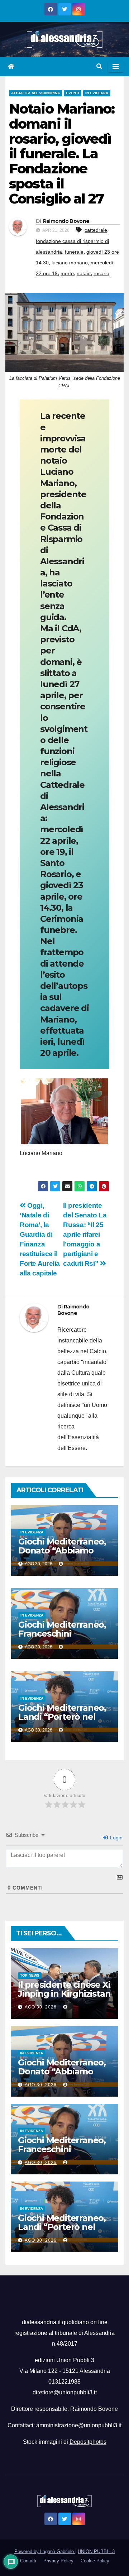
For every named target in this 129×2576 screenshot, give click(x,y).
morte (67, 273)
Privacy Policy (58, 2561)
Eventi (73, 93)
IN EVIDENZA (97, 93)
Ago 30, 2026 (41, 2007)
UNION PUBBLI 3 (96, 2551)
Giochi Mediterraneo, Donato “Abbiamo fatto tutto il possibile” (62, 1555)
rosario (101, 273)
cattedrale (96, 230)
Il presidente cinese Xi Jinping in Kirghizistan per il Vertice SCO (64, 1994)
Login (116, 1838)
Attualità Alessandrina (35, 93)
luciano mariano (70, 263)
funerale (74, 252)
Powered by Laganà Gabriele (45, 2551)
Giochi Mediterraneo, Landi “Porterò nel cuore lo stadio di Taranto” (62, 1721)
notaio (84, 273)
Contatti (28, 2561)
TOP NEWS (30, 1975)
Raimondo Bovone (66, 221)
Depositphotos (88, 2442)
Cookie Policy (95, 2561)
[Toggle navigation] (116, 67)
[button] (99, 66)
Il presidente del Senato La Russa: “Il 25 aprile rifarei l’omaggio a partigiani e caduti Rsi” (85, 1234)
